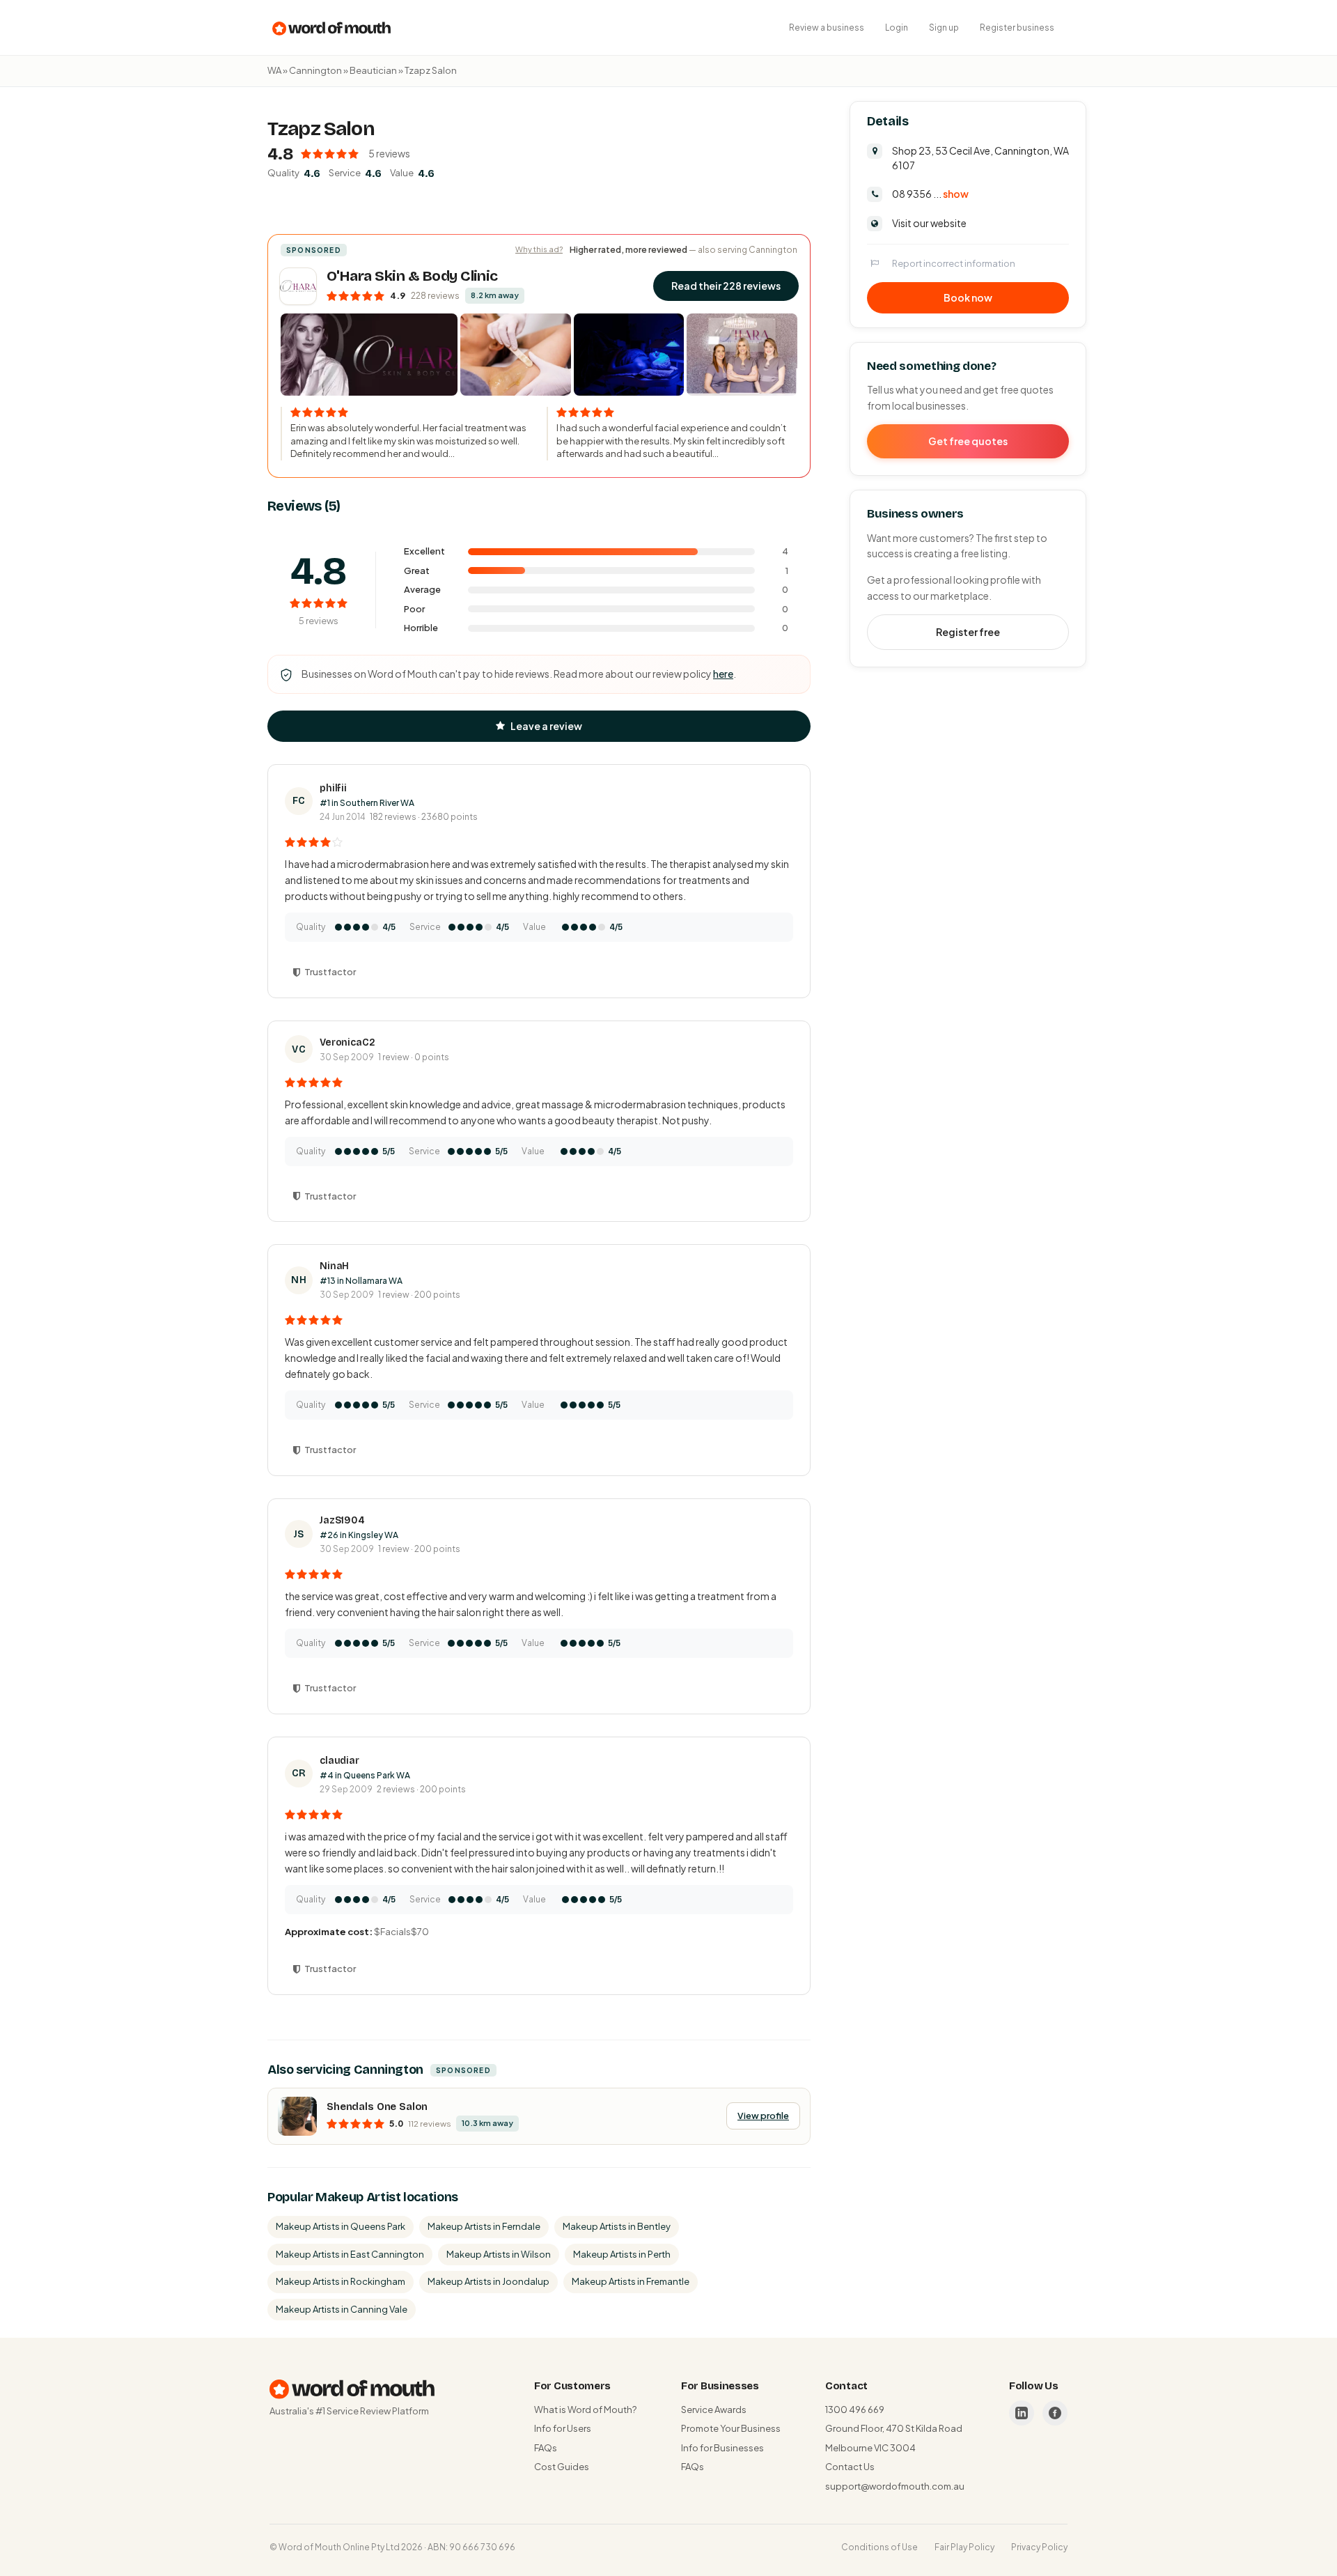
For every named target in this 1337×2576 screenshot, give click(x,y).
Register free (968, 631)
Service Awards (714, 2410)
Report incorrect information (954, 263)
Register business (1017, 28)
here (723, 674)
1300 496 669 (855, 2410)
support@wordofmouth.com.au (895, 2486)
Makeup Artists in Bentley (617, 2226)
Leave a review (546, 726)
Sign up (944, 28)
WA (274, 70)
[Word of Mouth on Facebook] (1055, 2413)
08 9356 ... (930, 193)
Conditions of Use (879, 2547)
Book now (968, 297)
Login (897, 28)
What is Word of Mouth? (585, 2410)
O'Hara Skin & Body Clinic (412, 276)
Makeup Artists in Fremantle (631, 2281)
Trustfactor (330, 972)
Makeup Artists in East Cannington (350, 2254)
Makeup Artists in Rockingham (341, 2281)
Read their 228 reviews (726, 286)
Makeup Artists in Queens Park (341, 2226)
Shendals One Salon (377, 2106)
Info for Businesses (722, 2448)
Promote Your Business (731, 2428)
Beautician (373, 70)
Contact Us (850, 2467)
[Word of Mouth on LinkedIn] (1022, 2413)
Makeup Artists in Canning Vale (342, 2309)
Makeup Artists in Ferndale (484, 2226)
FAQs (546, 2448)
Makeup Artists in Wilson (499, 2254)
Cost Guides (562, 2467)
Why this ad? (539, 249)
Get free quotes (968, 440)
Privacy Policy (1039, 2547)
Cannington (315, 70)
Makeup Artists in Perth (622, 2254)
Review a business (827, 28)
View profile (763, 2116)
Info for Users (563, 2428)
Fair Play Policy (964, 2547)
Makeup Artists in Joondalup (488, 2281)
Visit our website (929, 222)
